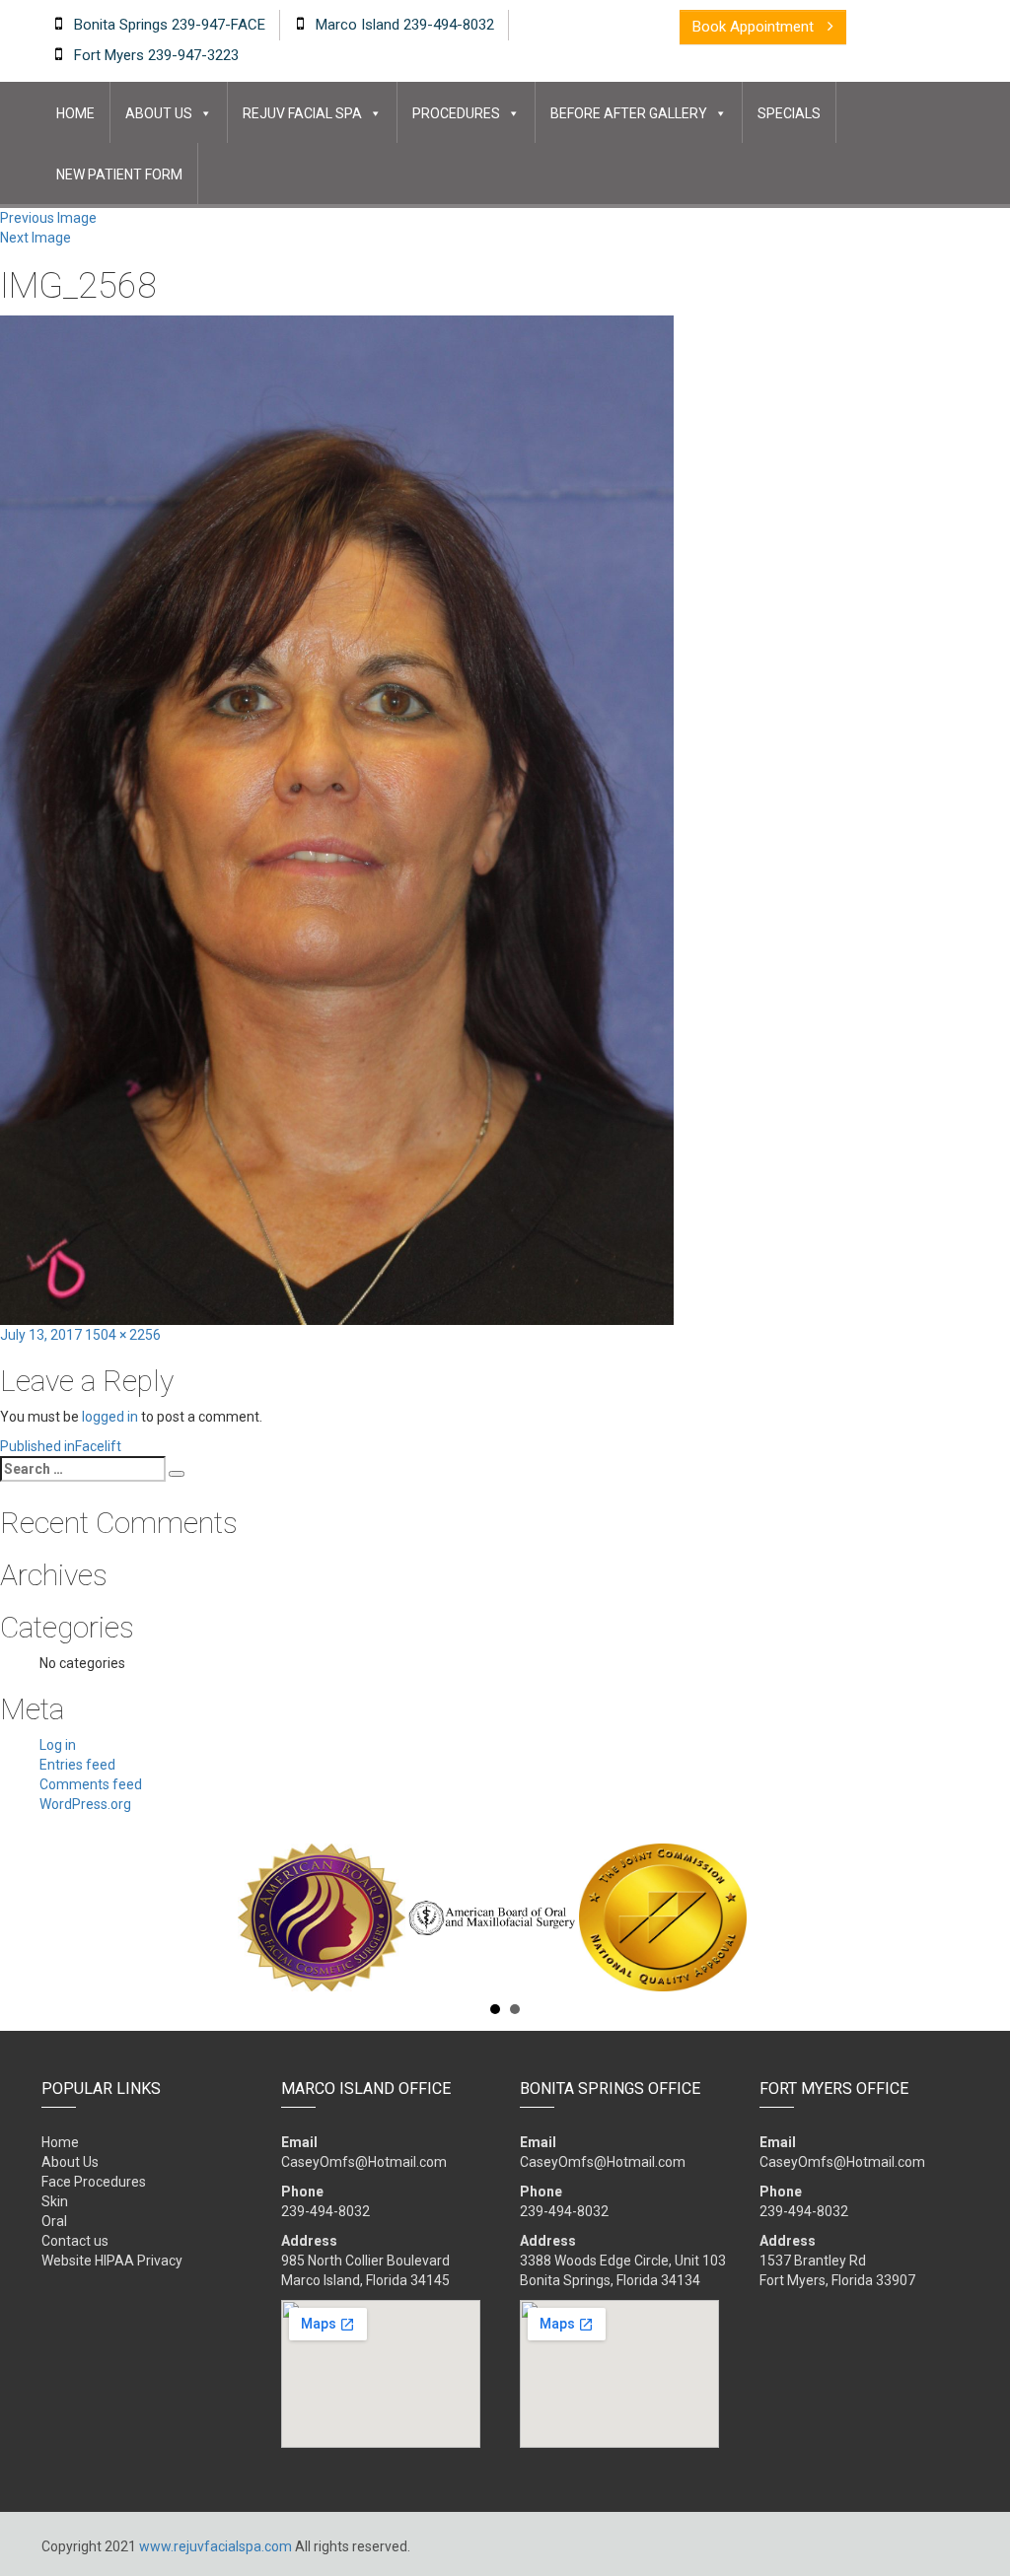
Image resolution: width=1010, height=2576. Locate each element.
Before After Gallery (629, 113)
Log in (58, 1745)
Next (958, 1917)
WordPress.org (85, 1804)
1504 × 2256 (123, 1335)
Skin (55, 2201)
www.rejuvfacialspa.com (216, 2546)
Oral (54, 2221)
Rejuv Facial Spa (302, 113)
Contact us (75, 2241)
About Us (159, 113)
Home (75, 113)
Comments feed (91, 1784)
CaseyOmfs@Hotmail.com (364, 2162)
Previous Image (48, 218)
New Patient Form (119, 174)
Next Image (36, 238)
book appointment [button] (755, 27)
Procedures (456, 113)
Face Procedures (94, 2182)
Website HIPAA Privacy (112, 2261)
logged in (110, 1417)
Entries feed (77, 1765)
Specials (789, 113)
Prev (52, 1917)
